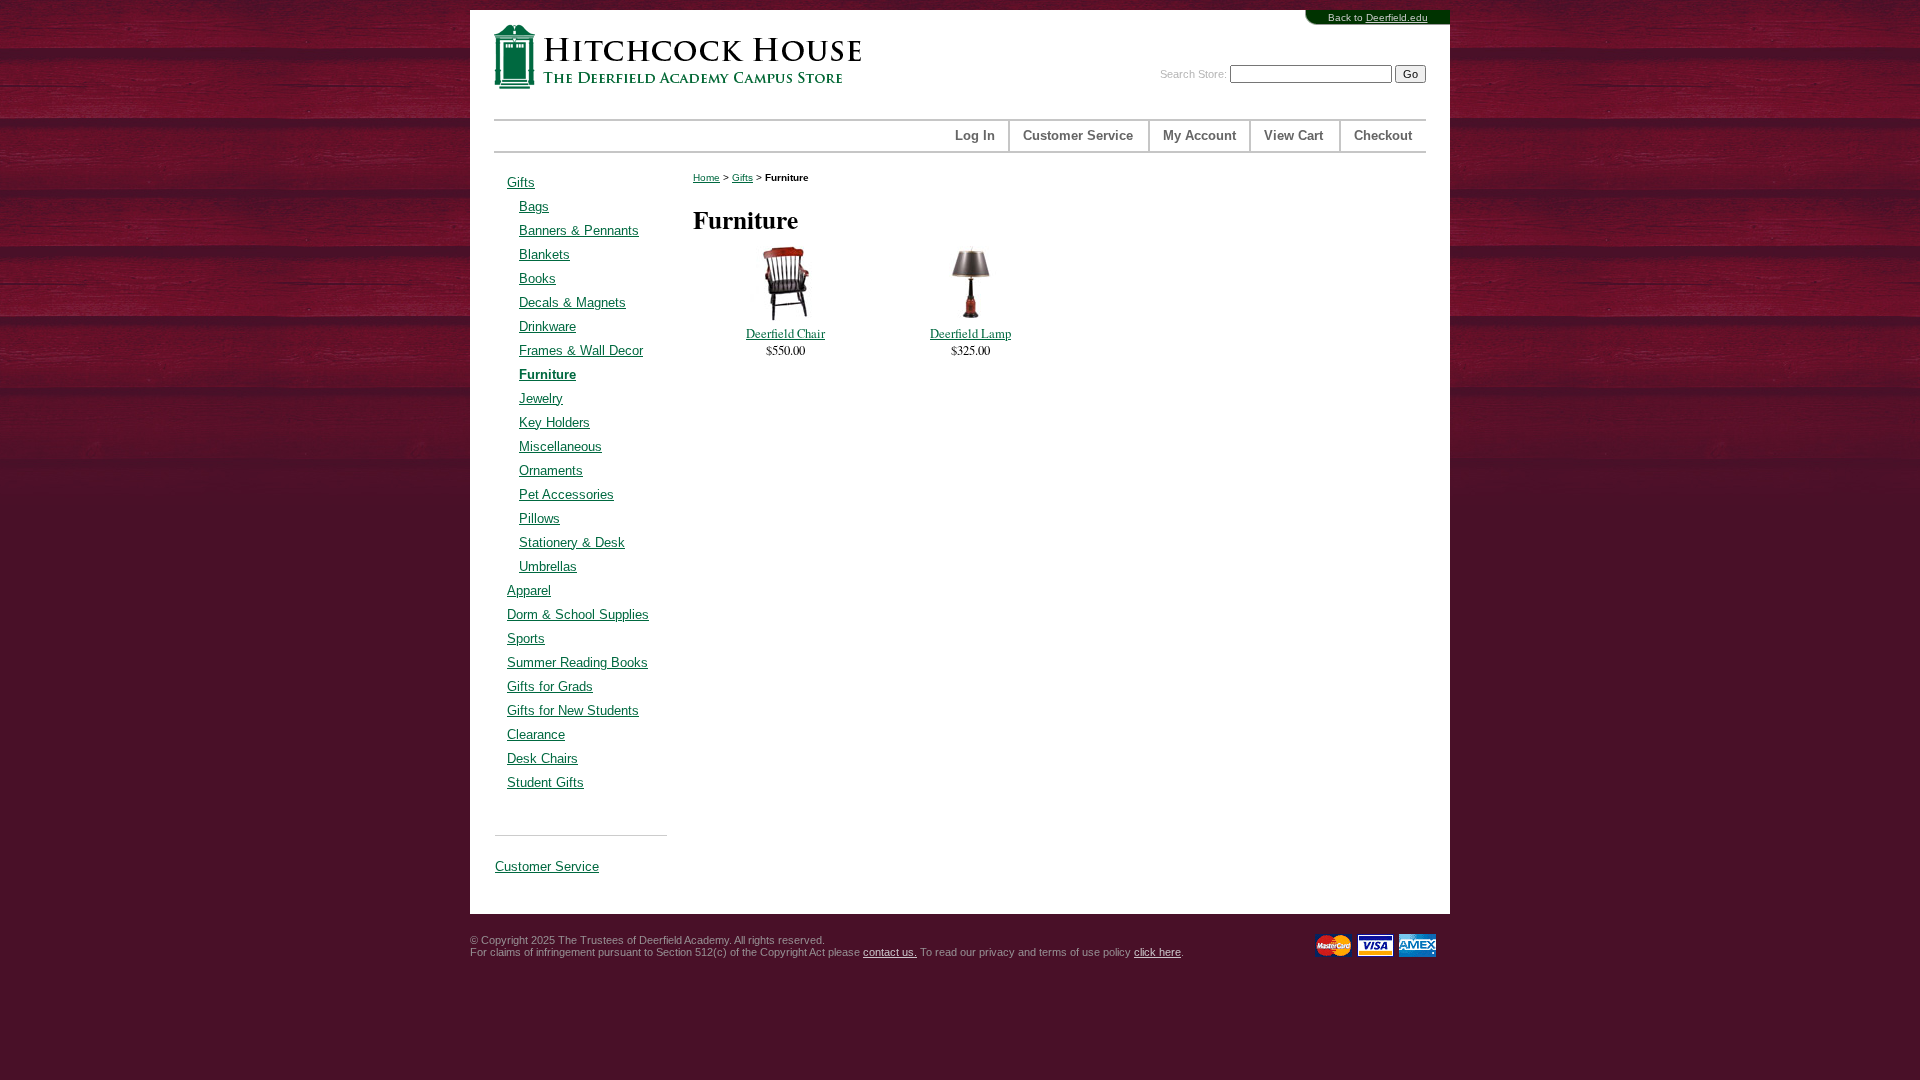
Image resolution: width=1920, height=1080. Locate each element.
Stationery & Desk (572, 542)
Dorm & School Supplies (578, 614)
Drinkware (547, 326)
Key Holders (554, 422)
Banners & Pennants (579, 230)
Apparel (529, 590)
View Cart (1293, 136)
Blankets (544, 254)
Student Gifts (545, 782)
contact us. (890, 952)
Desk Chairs (542, 758)
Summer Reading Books (577, 662)
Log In (975, 136)
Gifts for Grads (550, 686)
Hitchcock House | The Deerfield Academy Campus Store (684, 56)
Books (537, 278)
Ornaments (551, 470)
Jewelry (541, 398)
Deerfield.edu (1397, 17)
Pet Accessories (566, 494)
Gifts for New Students (573, 710)
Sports (526, 638)
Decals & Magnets (572, 302)
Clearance (536, 734)
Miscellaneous (560, 446)
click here (1157, 952)
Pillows (539, 518)
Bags (534, 206)
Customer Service (1078, 136)
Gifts (521, 182)
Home (706, 177)
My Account (1199, 136)
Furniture (547, 374)
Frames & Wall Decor (581, 350)
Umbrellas (548, 566)
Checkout (1383, 136)
